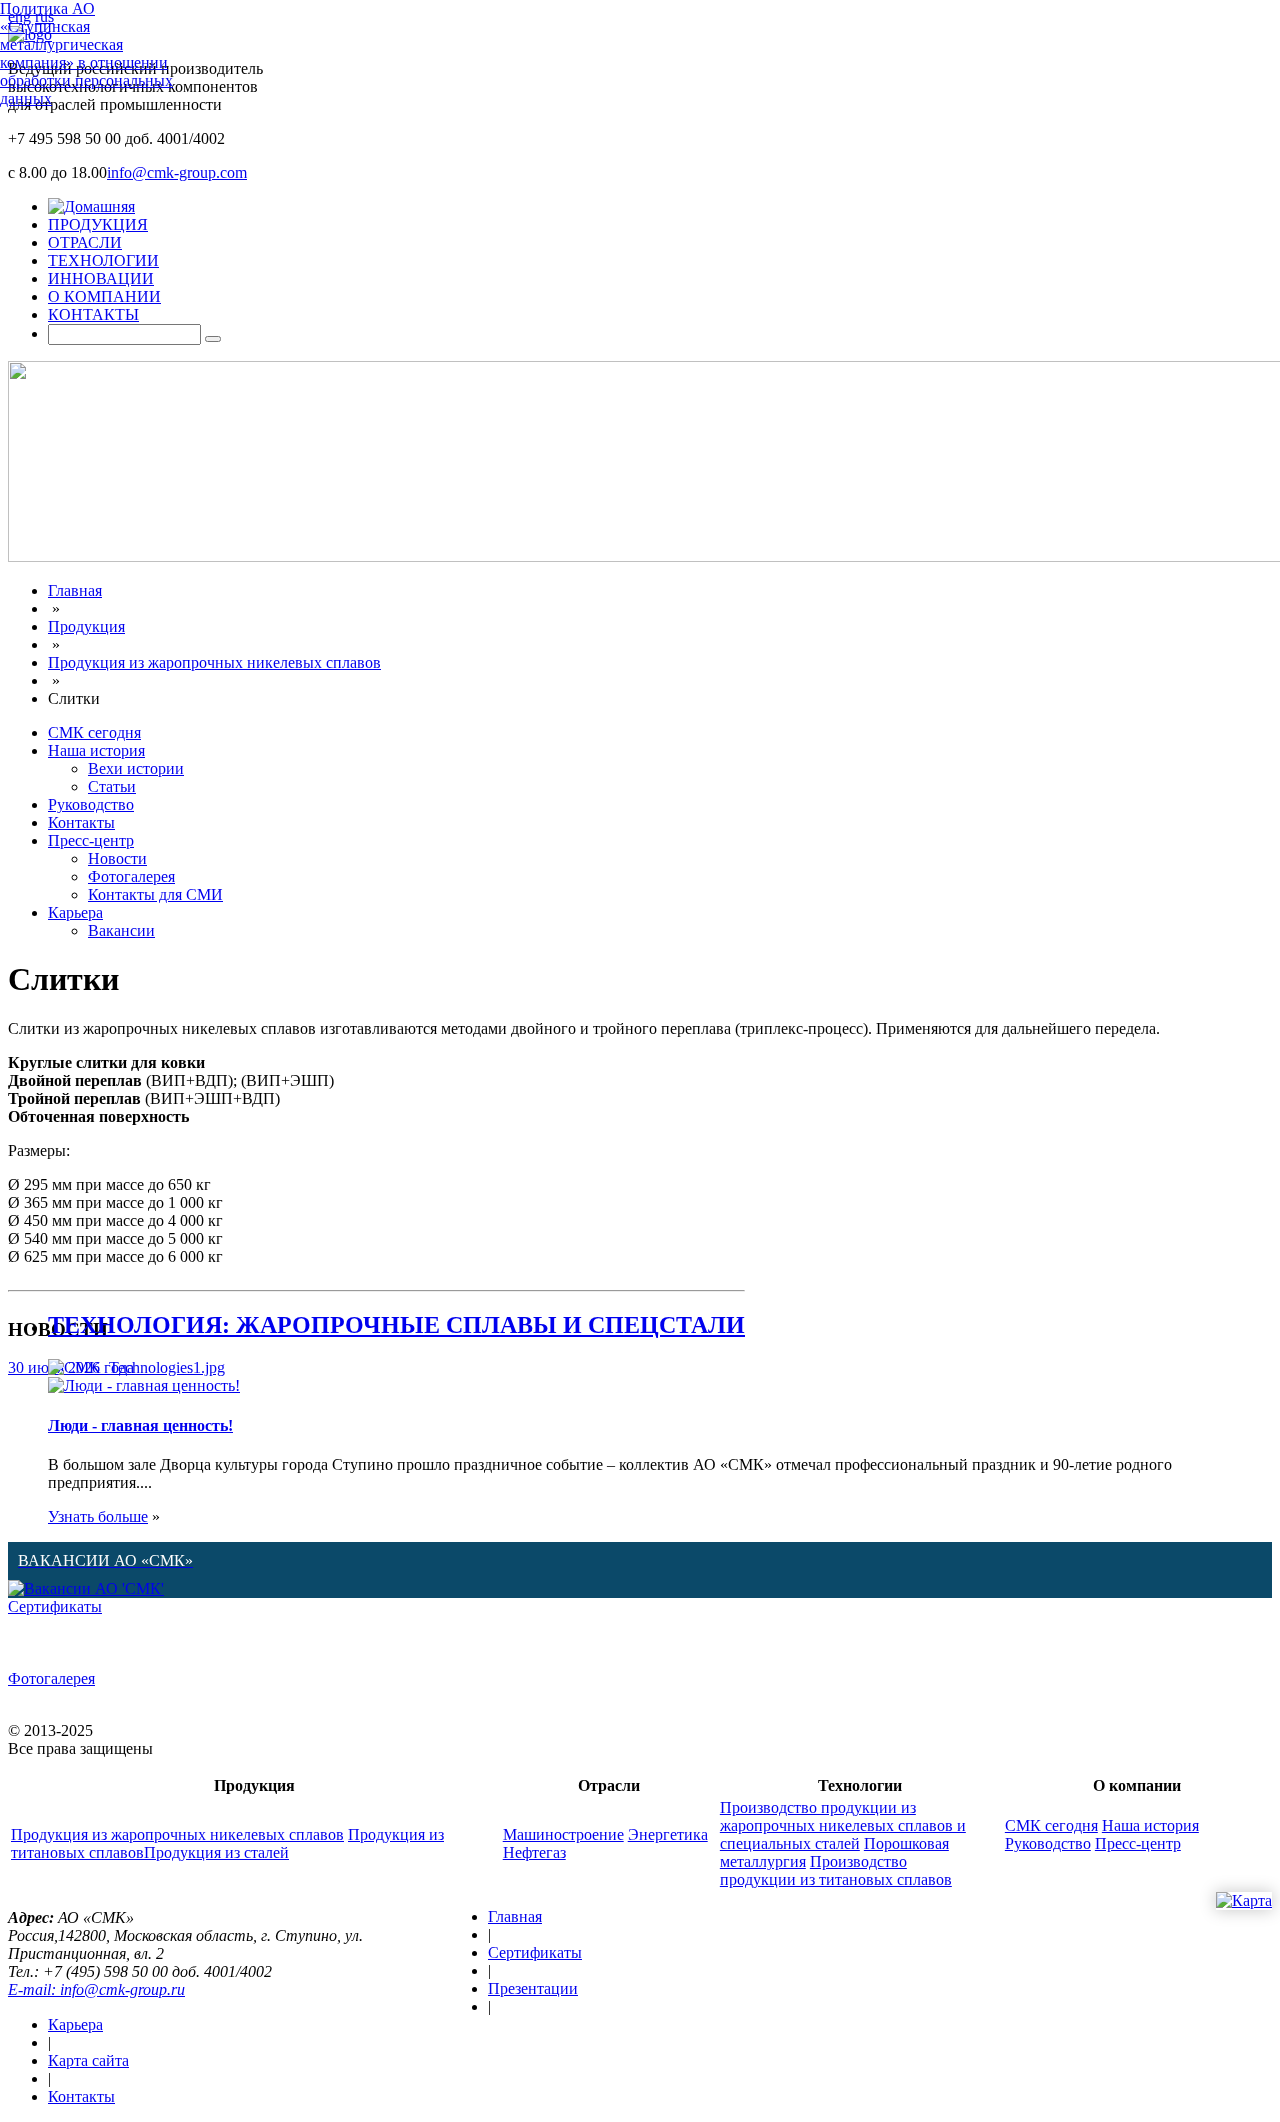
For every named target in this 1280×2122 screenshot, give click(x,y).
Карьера (75, 912)
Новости (117, 858)
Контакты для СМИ (155, 894)
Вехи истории (136, 768)
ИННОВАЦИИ (101, 278)
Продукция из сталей (216, 1852)
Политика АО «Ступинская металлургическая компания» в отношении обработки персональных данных (86, 53)
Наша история (96, 750)
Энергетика (668, 1834)
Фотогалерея (131, 876)
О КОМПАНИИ (104, 296)
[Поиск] (213, 339)
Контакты (81, 822)
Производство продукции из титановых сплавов (836, 1870)
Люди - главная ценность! (140, 1425)
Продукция (86, 626)
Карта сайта (88, 2060)
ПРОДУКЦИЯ (98, 224)
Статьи (112, 786)
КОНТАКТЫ (93, 314)
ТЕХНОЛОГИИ (103, 260)
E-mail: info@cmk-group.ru (96, 1989)
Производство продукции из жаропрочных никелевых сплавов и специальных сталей (843, 1825)
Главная (75, 590)
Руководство (91, 804)
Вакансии (121, 930)
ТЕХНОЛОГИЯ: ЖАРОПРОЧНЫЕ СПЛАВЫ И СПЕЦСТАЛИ (396, 1325)
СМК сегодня (94, 732)
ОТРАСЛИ (85, 242)
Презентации (533, 1988)
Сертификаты (55, 1606)
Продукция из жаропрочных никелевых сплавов (214, 662)
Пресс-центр (91, 840)
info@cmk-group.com (177, 172)
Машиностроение (563, 1834)
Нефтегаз (534, 1852)
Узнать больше (98, 1516)
